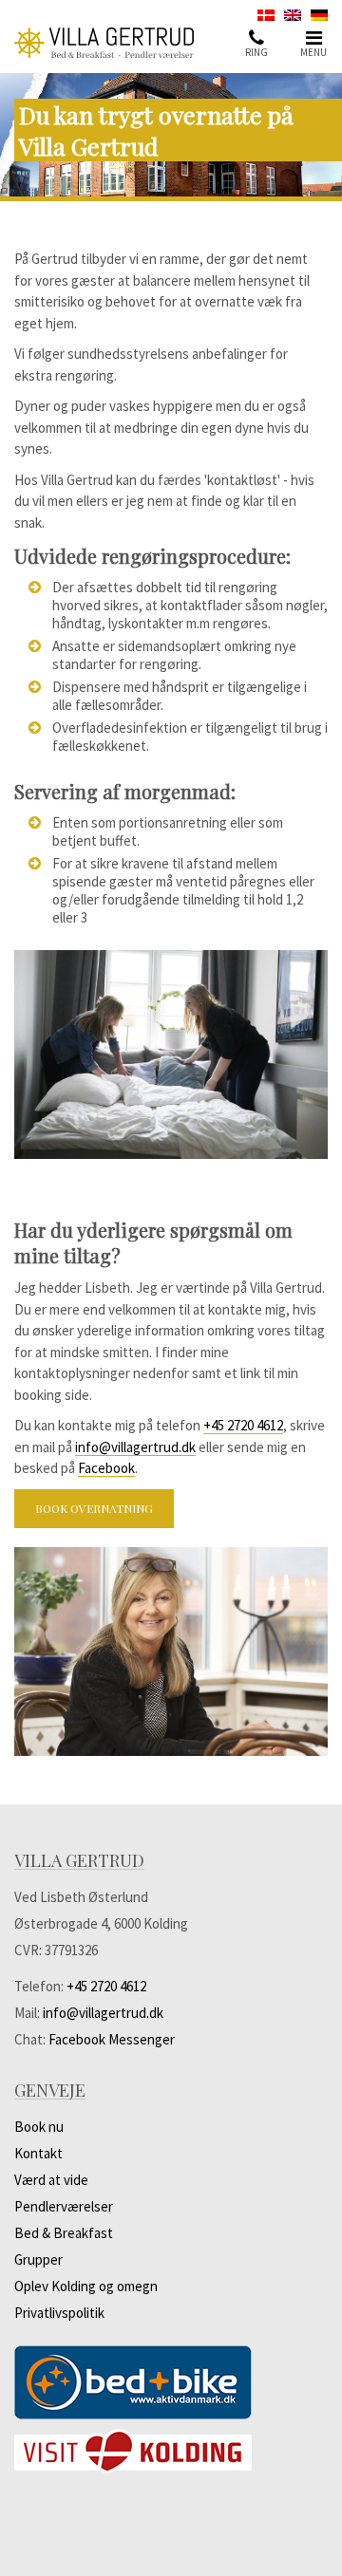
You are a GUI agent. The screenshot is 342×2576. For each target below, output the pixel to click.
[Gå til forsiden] (114, 43)
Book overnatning (94, 1508)
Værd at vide (51, 2180)
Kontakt (38, 2153)
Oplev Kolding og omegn (86, 2286)
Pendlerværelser (64, 2206)
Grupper (38, 2259)
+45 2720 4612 (243, 1425)
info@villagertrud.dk (135, 1447)
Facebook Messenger (112, 2039)
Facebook (106, 1468)
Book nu (39, 2127)
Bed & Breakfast (64, 2233)
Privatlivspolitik (59, 2313)
